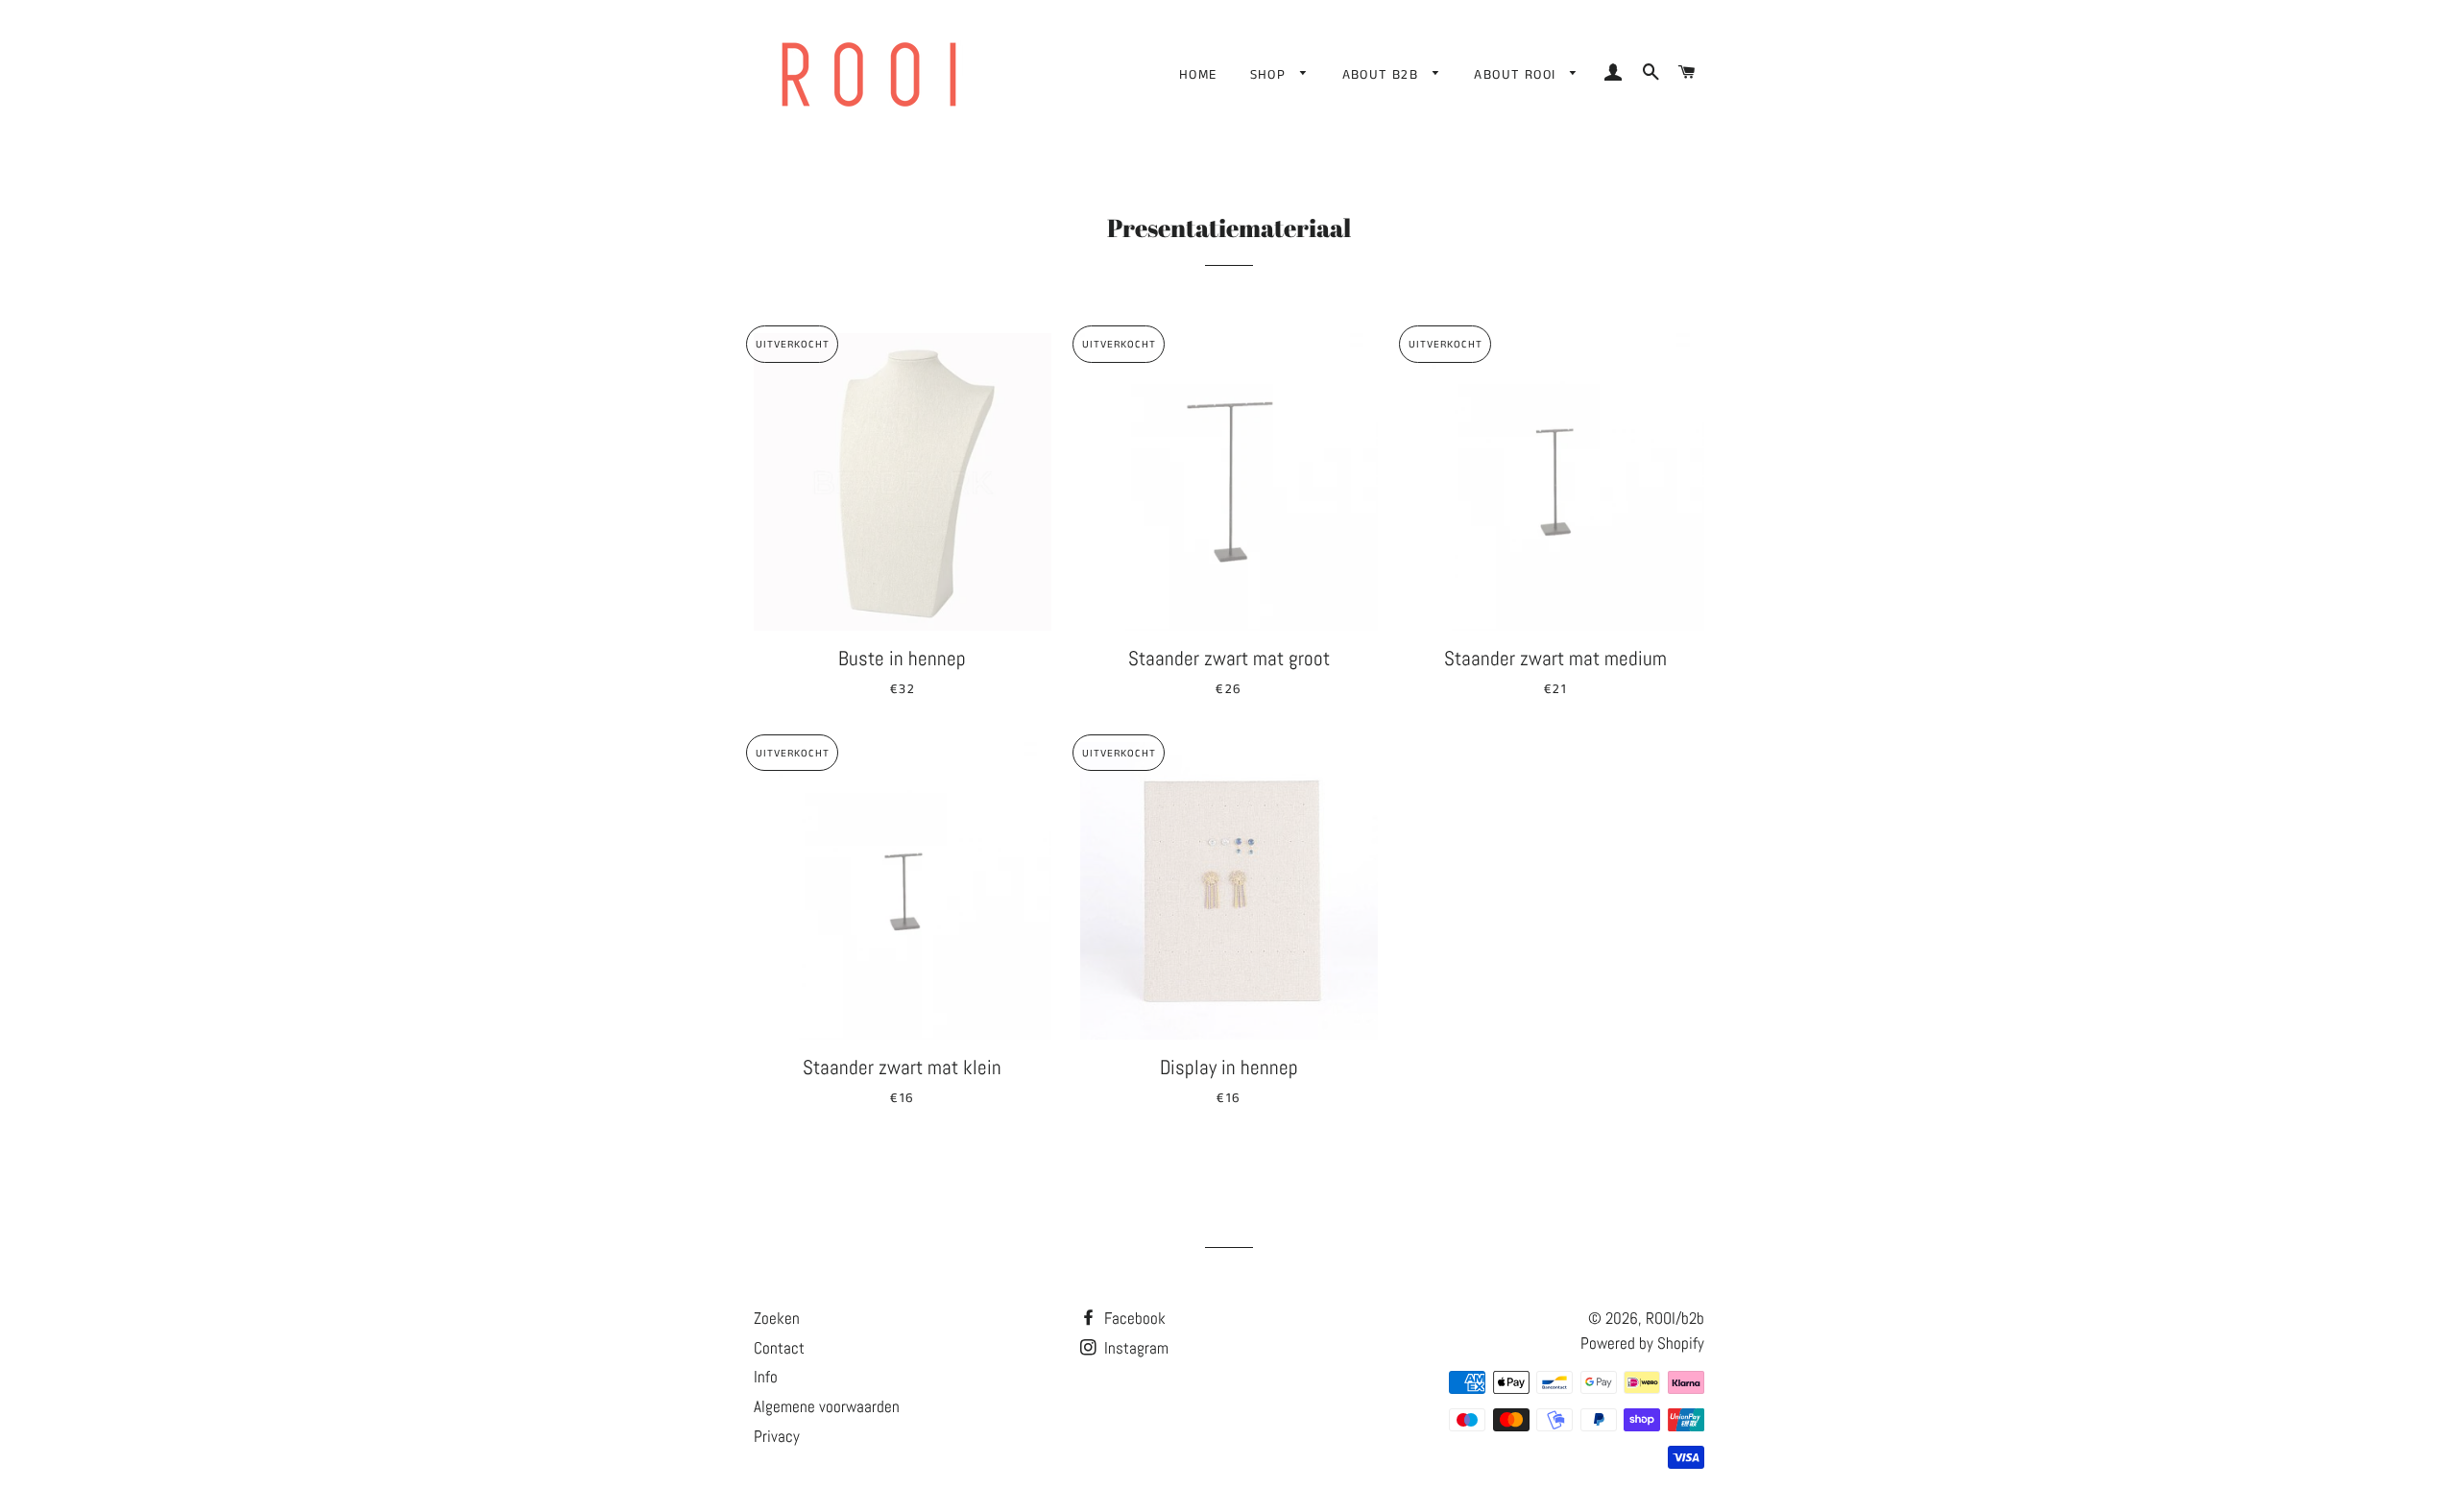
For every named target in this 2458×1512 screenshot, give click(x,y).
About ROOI (1517, 75)
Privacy (777, 1436)
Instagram (1134, 1348)
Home (1198, 75)
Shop (1271, 75)
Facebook (1133, 1318)
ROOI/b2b (1675, 1318)
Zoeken (777, 1318)
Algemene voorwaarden (827, 1406)
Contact (779, 1348)
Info (766, 1377)
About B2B (1383, 75)
